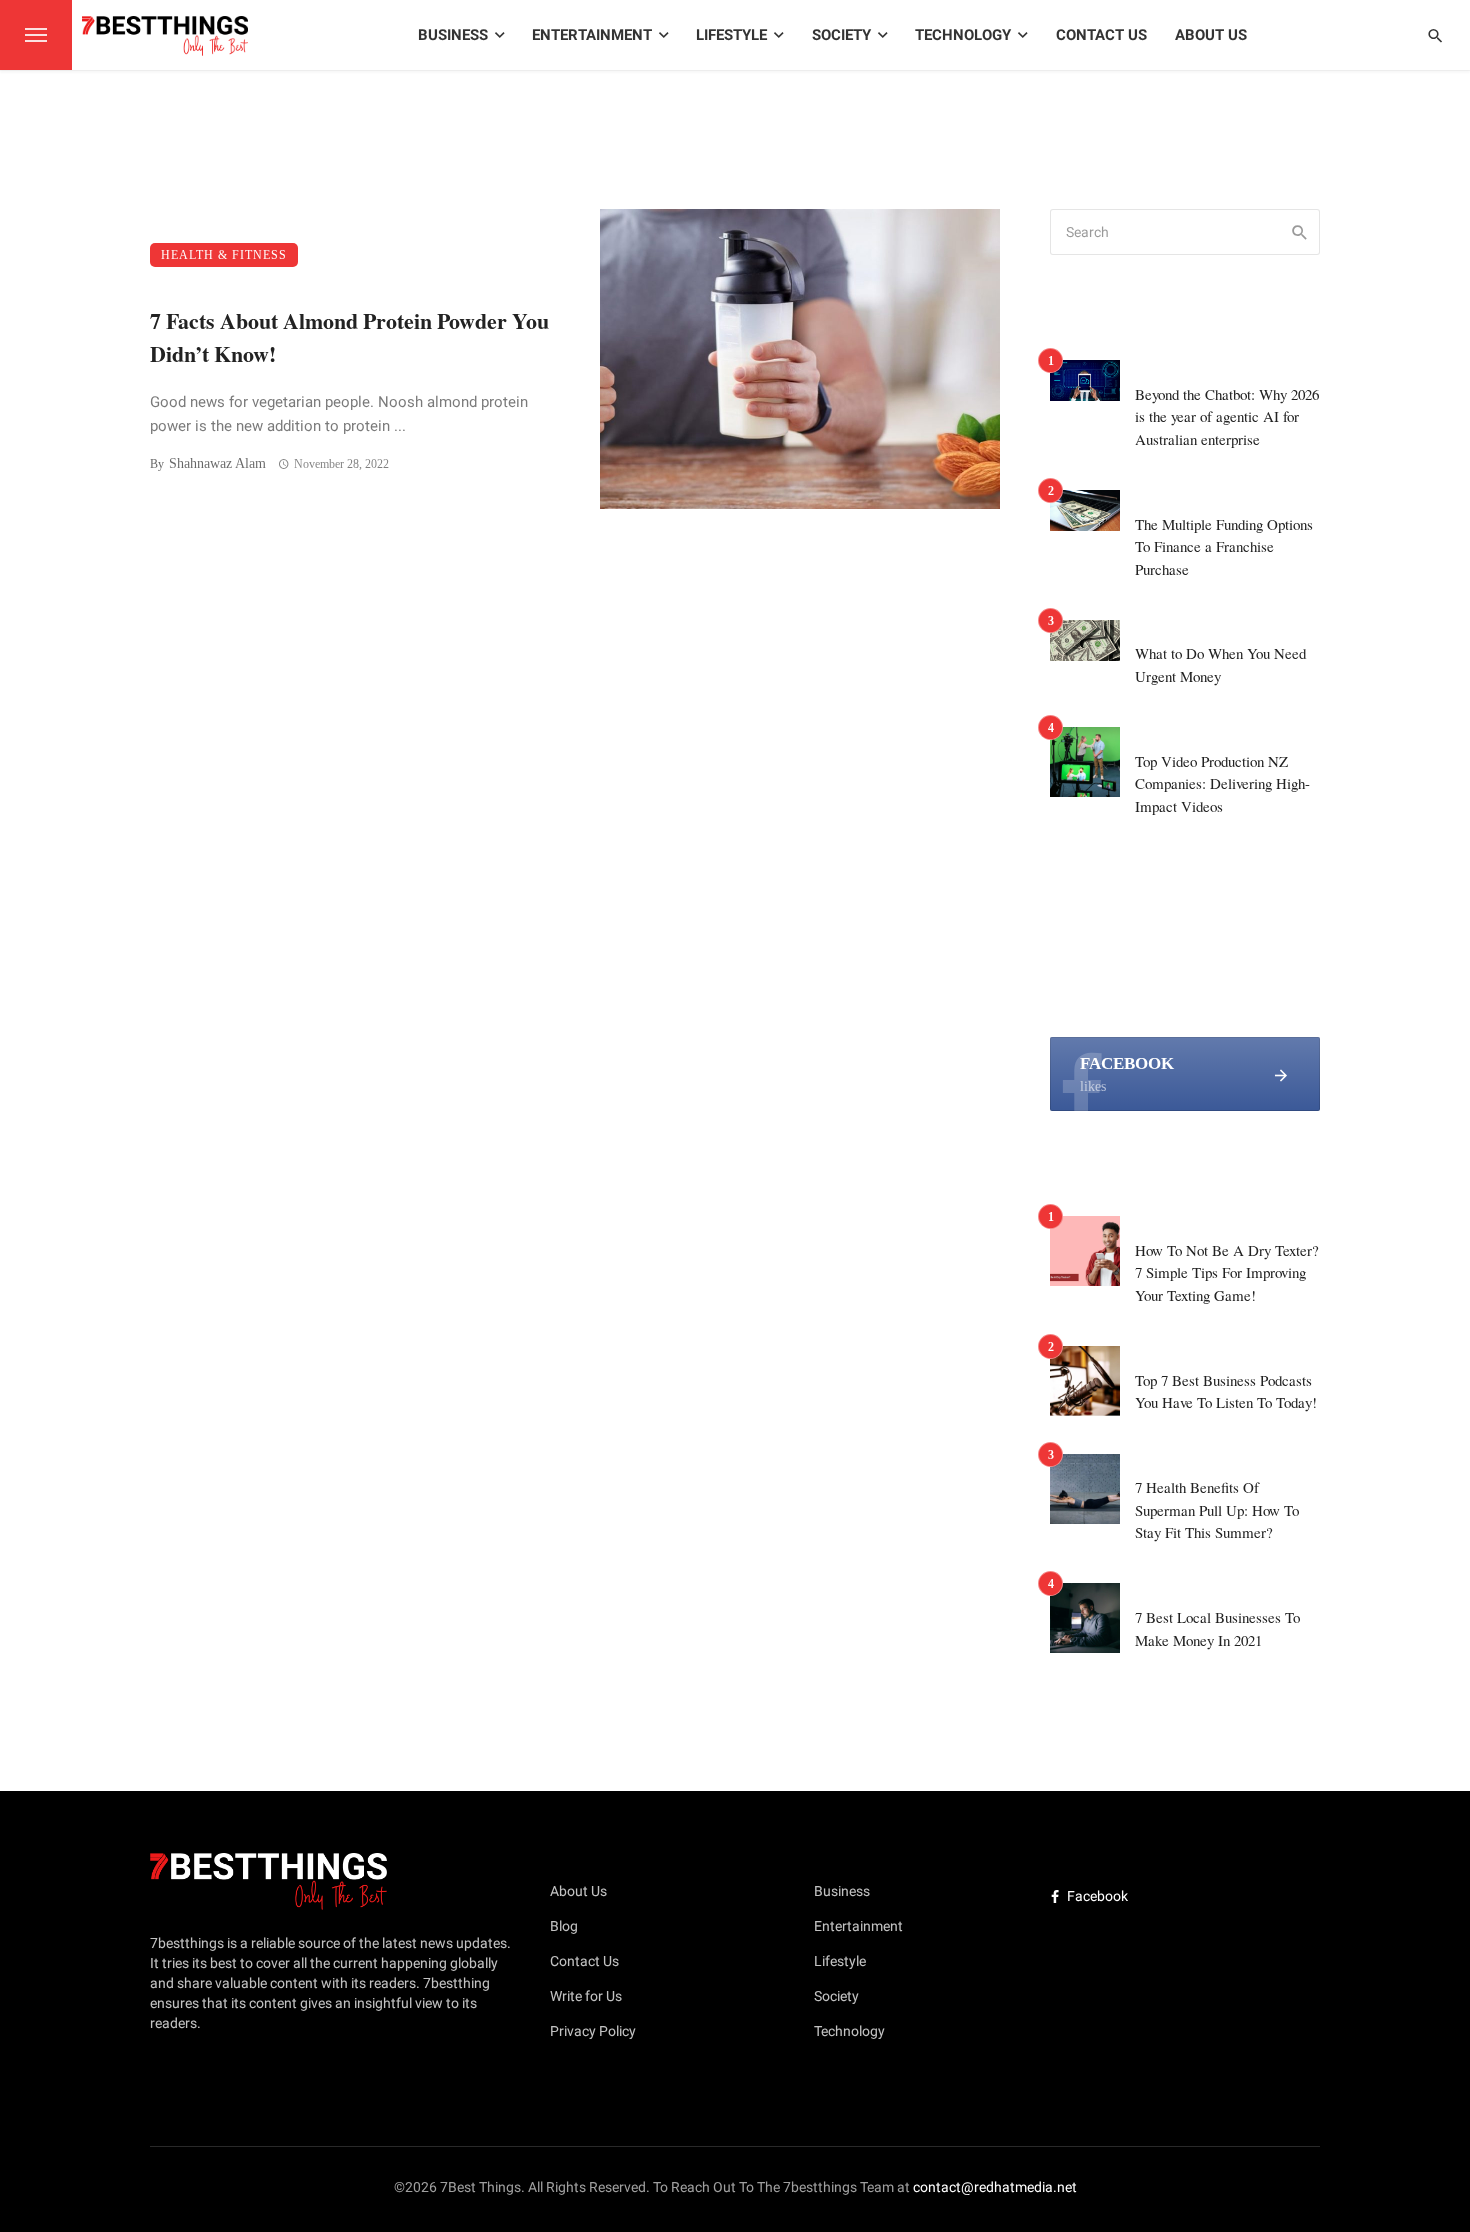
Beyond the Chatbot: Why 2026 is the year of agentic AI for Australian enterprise (1227, 416)
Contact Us (1101, 35)
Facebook (1097, 1896)
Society (841, 35)
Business (453, 35)
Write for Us (586, 1996)
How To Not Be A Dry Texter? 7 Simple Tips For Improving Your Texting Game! (1227, 1272)
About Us (1211, 35)
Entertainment (592, 35)
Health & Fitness (224, 255)
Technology (963, 35)
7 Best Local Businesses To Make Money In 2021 (1217, 1628)
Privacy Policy (593, 2031)
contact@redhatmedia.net (995, 2187)
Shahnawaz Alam (217, 463)
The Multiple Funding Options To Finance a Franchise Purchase (1224, 546)
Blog (564, 1926)
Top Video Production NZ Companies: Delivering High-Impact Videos (1222, 783)
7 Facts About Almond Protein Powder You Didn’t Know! (349, 337)
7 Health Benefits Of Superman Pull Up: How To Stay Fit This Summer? (1217, 1509)
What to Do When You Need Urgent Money (1220, 664)
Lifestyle (731, 35)
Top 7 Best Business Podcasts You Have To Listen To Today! (1226, 1391)
